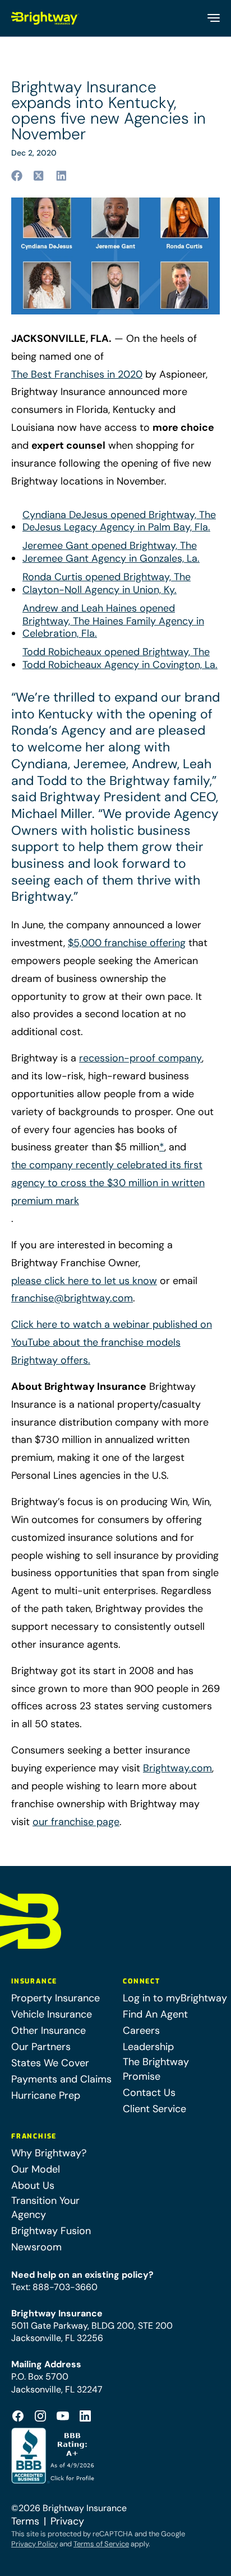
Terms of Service (101, 2544)
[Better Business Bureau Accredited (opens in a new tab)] (54, 2456)
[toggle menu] (213, 18)
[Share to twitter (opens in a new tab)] (39, 176)
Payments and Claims (61, 2079)
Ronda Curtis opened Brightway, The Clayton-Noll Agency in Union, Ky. (107, 584)
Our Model (36, 2169)
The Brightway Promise (156, 2069)
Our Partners (41, 2047)
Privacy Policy (34, 2544)
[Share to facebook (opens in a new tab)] (17, 176)
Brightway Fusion (51, 2231)
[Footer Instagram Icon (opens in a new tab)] (40, 2416)
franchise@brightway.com (72, 1298)
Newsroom (36, 2247)
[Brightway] (45, 18)
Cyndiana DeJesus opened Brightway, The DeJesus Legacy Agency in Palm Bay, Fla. (119, 521)
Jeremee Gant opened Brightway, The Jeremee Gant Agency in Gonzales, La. (111, 552)
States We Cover (50, 2063)
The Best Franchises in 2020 (77, 374)
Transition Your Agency (45, 2208)
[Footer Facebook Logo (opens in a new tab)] (18, 2416)
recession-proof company (140, 1058)
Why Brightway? (49, 2153)
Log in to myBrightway (175, 1998)
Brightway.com (177, 1768)
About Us (33, 2185)
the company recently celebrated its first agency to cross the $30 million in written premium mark (108, 1183)
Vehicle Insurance (52, 2014)
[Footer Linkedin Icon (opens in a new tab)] (85, 2416)
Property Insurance (56, 1998)
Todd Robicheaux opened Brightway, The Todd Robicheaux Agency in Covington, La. (120, 659)
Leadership (148, 2047)
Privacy (67, 2521)
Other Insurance (48, 2030)
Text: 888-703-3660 (54, 2287)
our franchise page (76, 1822)
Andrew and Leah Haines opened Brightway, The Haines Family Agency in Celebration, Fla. (113, 621)
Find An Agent (155, 2014)
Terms (25, 2521)
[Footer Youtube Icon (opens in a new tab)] (63, 2416)
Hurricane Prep (46, 2095)
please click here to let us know (84, 1281)
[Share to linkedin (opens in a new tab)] (62, 176)
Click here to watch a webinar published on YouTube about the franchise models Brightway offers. (112, 1342)
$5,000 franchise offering (127, 943)
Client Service (154, 2109)
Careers (141, 2030)
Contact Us (149, 2093)
